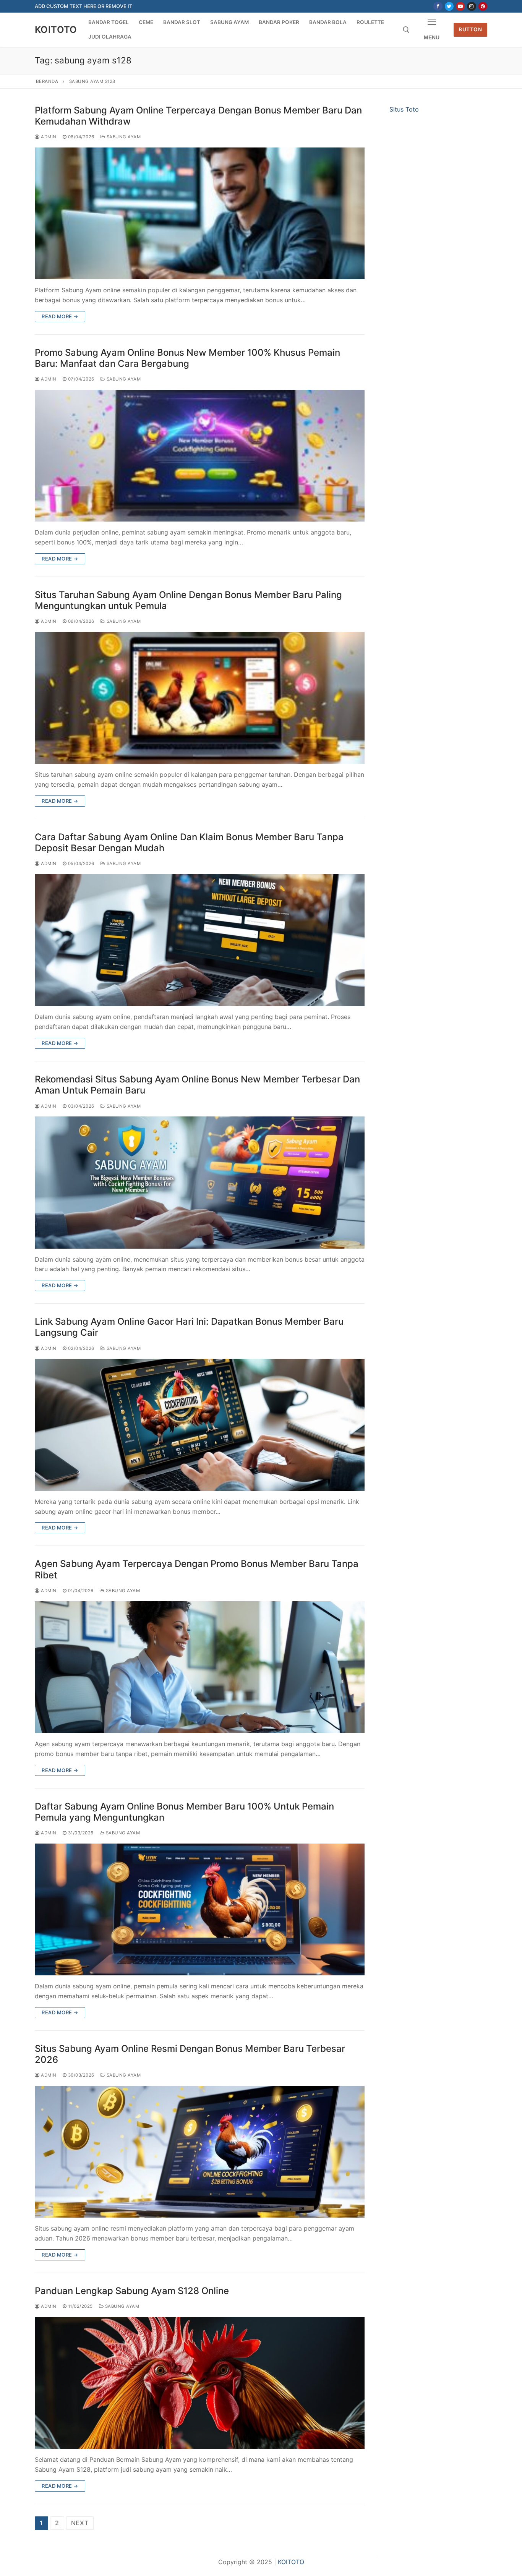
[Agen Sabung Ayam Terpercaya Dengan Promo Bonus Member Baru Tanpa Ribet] (200, 1667)
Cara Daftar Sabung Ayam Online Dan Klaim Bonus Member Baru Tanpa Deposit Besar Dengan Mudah (189, 842)
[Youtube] (460, 6)
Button (470, 29)
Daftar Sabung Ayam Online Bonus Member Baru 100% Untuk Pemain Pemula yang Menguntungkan (184, 1812)
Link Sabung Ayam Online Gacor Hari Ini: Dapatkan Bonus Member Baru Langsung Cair (189, 1327)
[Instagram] (471, 6)
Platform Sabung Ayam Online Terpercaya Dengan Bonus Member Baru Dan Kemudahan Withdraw (198, 116)
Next (80, 2523)
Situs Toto (404, 109)
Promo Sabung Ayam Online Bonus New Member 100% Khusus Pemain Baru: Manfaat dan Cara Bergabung (187, 358)
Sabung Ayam (123, 137)
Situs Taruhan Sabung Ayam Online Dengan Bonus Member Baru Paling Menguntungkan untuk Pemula (188, 600)
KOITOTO (56, 30)
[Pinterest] (483, 6)
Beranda (47, 81)
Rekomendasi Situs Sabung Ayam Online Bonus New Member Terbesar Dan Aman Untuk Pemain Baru (197, 1085)
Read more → (60, 316)
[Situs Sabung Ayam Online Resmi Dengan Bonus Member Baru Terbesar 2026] (200, 2152)
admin (48, 137)
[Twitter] (449, 6)
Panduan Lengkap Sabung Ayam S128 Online (132, 2291)
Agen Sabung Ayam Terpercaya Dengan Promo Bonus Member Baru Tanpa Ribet (197, 1569)
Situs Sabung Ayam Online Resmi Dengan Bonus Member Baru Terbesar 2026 (190, 2054)
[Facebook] (438, 6)
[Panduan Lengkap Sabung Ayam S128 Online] (200, 2383)
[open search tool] (406, 30)
